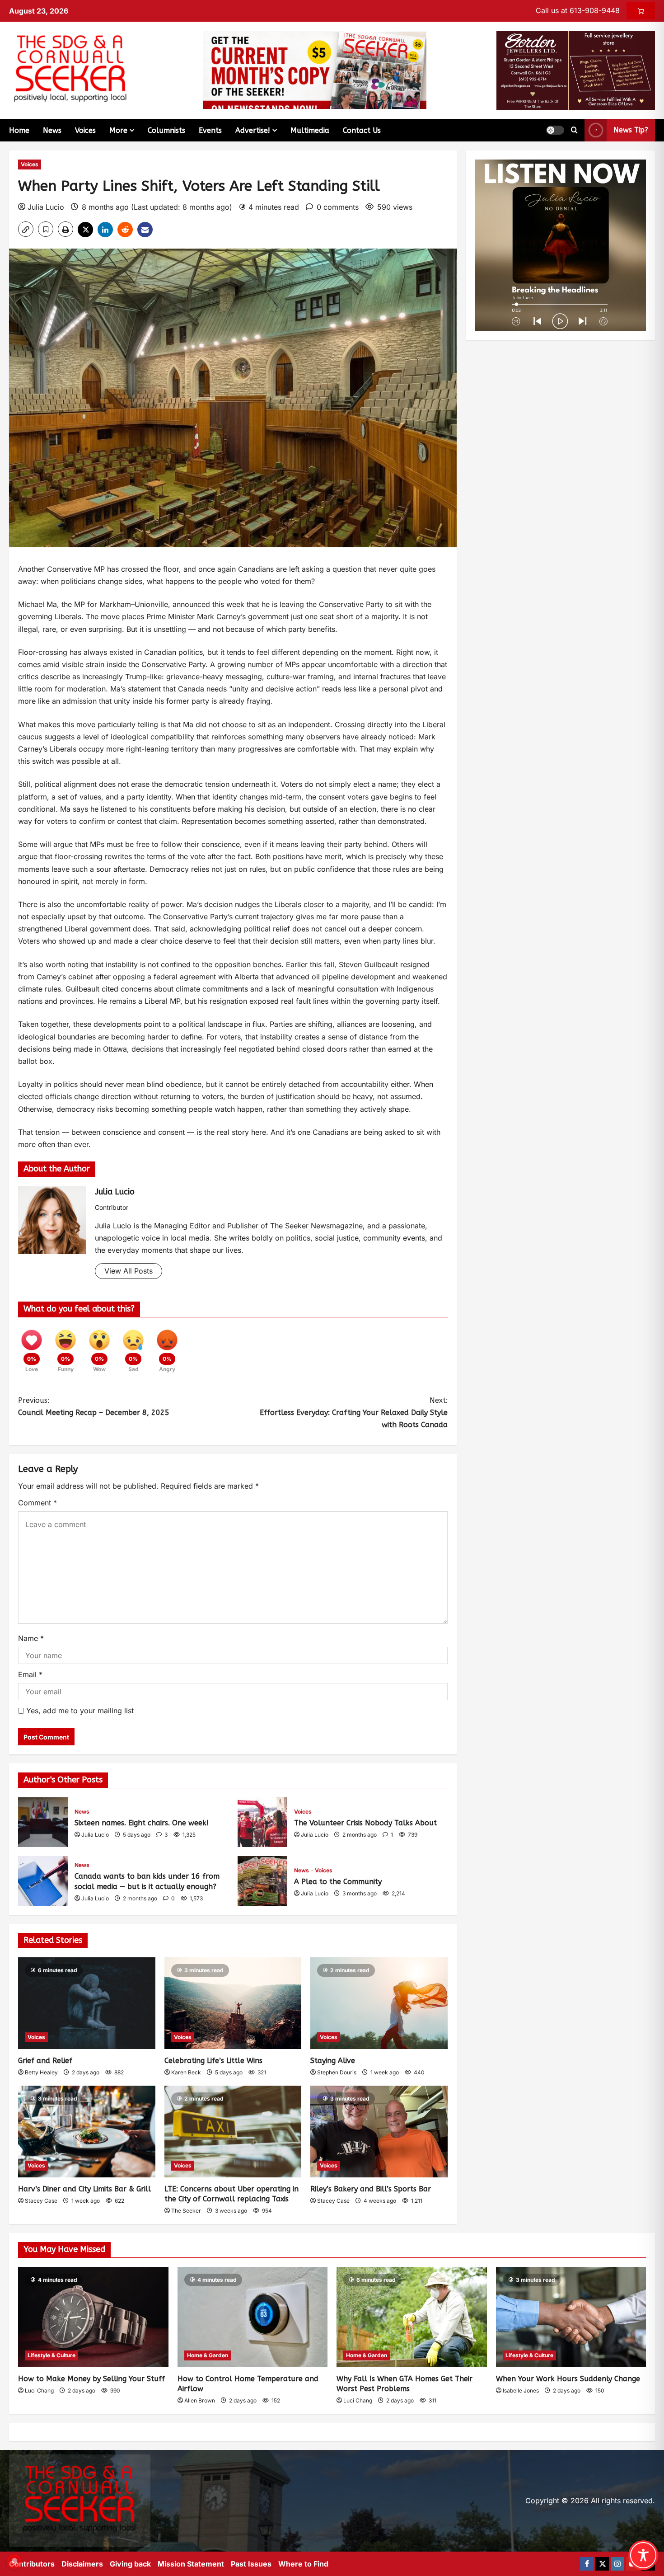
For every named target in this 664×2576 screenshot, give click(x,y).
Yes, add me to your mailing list (79, 1711)
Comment (37, 1503)
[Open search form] (574, 130)
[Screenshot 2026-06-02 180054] (576, 70)
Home (19, 130)
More (118, 130)
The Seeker (186, 2211)
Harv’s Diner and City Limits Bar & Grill (84, 2189)
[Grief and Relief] (87, 2003)
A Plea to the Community (262, 1881)
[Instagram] (617, 2564)
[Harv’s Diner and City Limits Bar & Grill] (87, 2131)
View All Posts (129, 1271)
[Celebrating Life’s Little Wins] (233, 2003)
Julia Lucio (46, 207)
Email (30, 1674)
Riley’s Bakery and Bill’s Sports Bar (371, 2189)
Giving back (130, 2564)
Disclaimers (82, 2564)
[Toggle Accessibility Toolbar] (643, 2555)
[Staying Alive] (379, 2003)
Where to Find (303, 2564)
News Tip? (631, 130)
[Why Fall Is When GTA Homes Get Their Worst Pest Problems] (412, 2317)
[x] (602, 2564)
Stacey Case (41, 2201)
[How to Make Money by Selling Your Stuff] (93, 2317)
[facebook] (587, 2564)
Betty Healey (41, 2072)
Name (31, 1638)
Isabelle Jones (521, 2390)
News (52, 130)
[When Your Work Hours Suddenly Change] (571, 2317)
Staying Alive (333, 2061)
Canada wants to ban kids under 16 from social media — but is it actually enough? (43, 1881)
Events (210, 130)
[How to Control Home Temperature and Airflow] (253, 2317)
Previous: (94, 1406)
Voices (85, 130)
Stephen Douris (337, 2072)
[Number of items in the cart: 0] (641, 11)
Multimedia (310, 130)
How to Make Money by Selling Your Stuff (91, 2379)
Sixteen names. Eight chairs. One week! (43, 1822)
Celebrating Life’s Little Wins (213, 2061)
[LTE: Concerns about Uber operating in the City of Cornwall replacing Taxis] (233, 2131)
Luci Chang (39, 2390)
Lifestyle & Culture (51, 2355)
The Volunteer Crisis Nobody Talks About (262, 1822)
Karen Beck (186, 2072)
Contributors (32, 2564)
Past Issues (251, 2564)
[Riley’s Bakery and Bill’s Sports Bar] (379, 2131)
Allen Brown (200, 2400)
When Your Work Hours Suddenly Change (568, 2379)
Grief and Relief (45, 2061)
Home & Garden (208, 2355)
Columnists (166, 130)
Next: (354, 1413)
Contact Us (362, 130)
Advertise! (253, 130)
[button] (555, 130)
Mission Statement (191, 2564)
